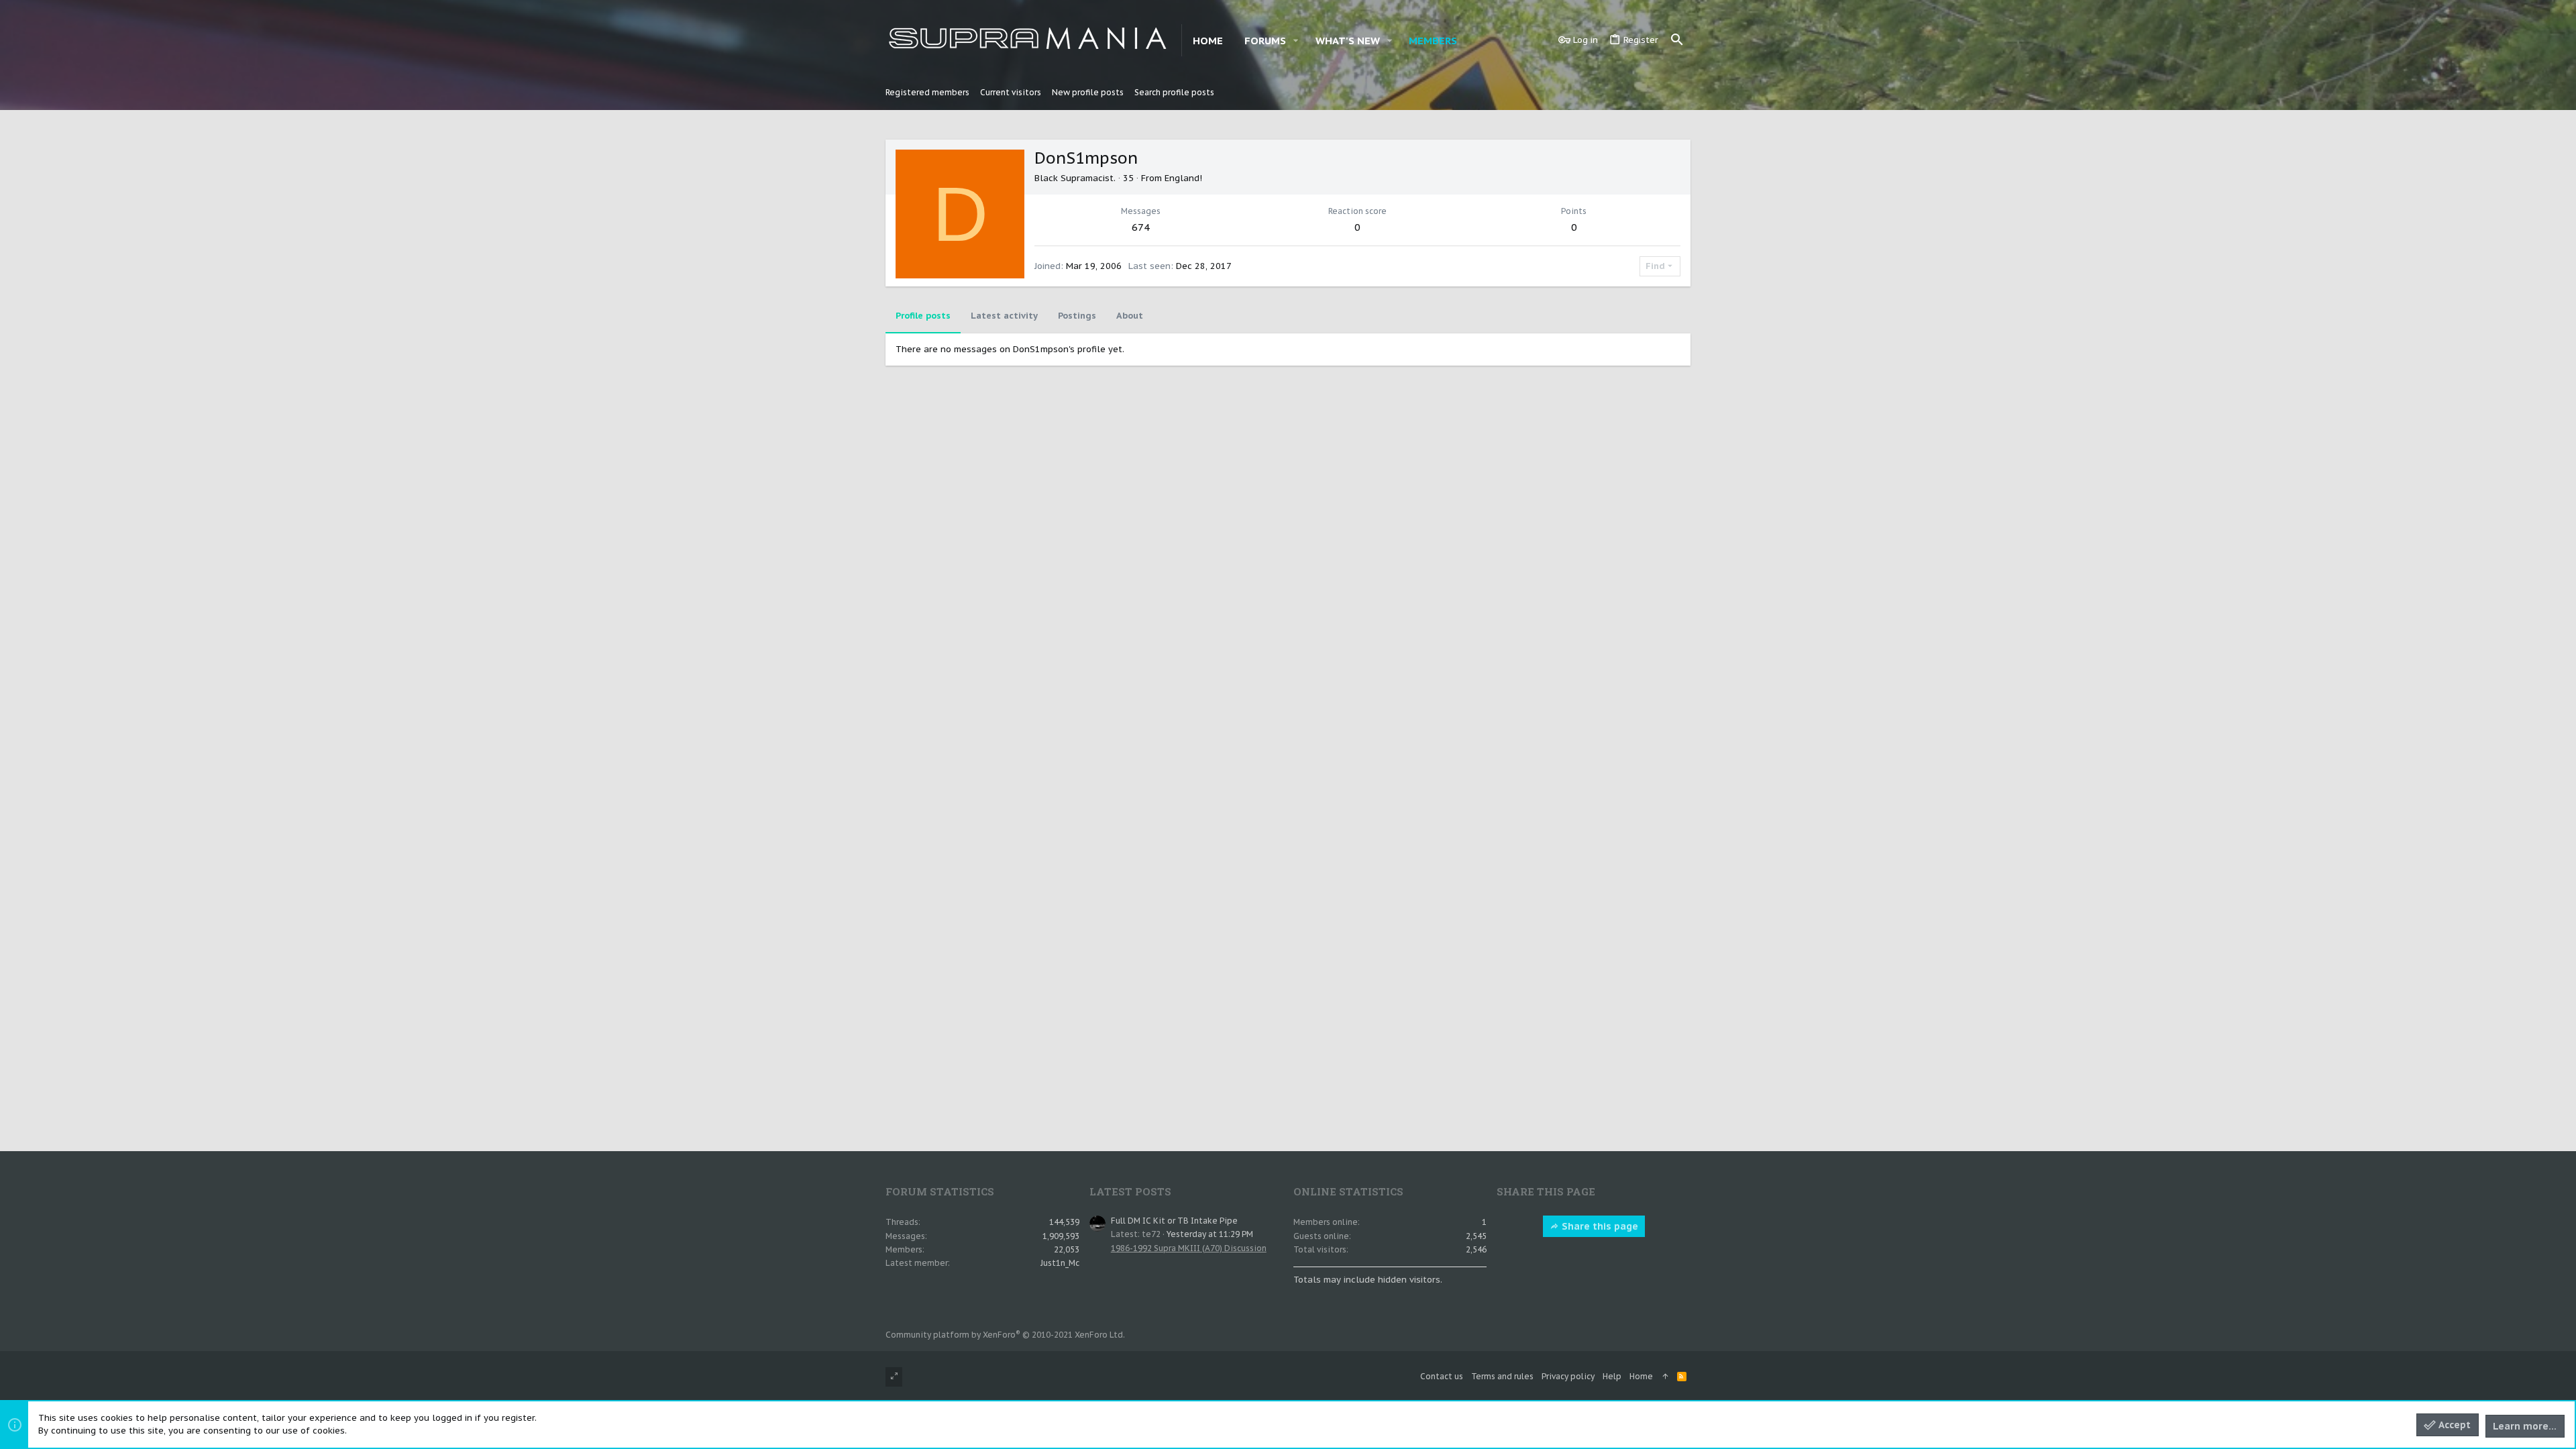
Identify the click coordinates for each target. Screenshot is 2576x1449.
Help (1612, 1376)
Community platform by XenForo (1005, 1335)
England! (1183, 178)
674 (1141, 227)
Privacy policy (1568, 1376)
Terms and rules (1502, 1376)
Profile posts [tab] (923, 316)
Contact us (1442, 1376)
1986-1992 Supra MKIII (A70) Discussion (1189, 1248)
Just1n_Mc (1060, 1263)
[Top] (1665, 1377)
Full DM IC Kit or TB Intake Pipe (1174, 1221)
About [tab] (1130, 316)
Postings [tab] (1077, 316)
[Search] (1677, 40)
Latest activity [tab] (1004, 316)
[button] (1296, 41)
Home (1641, 1376)
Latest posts (1130, 1191)
